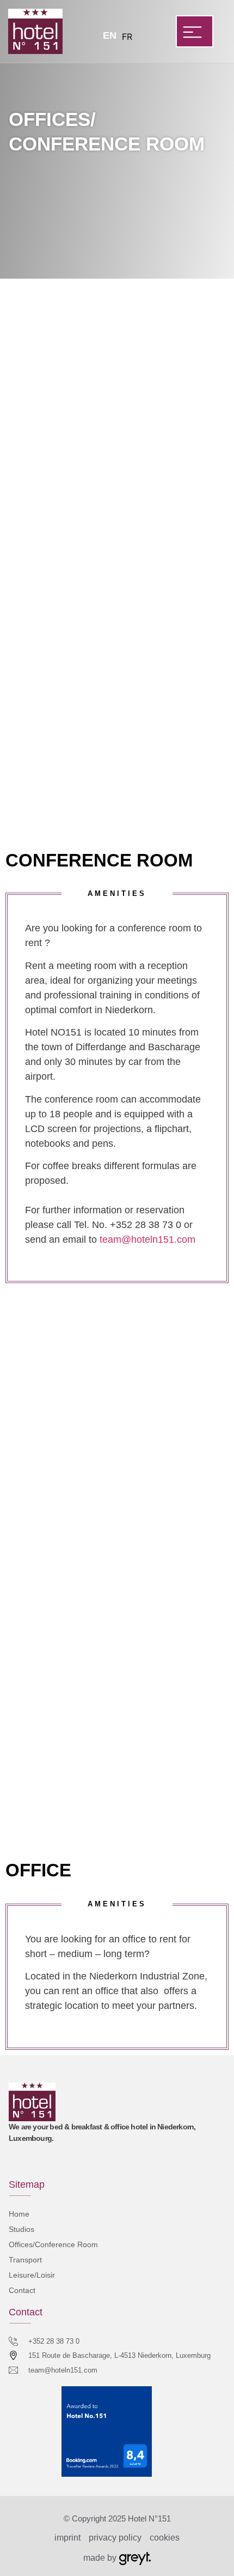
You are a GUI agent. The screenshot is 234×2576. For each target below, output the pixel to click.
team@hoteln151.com (147, 1239)
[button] (195, 31)
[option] (127, 37)
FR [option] (127, 37)
